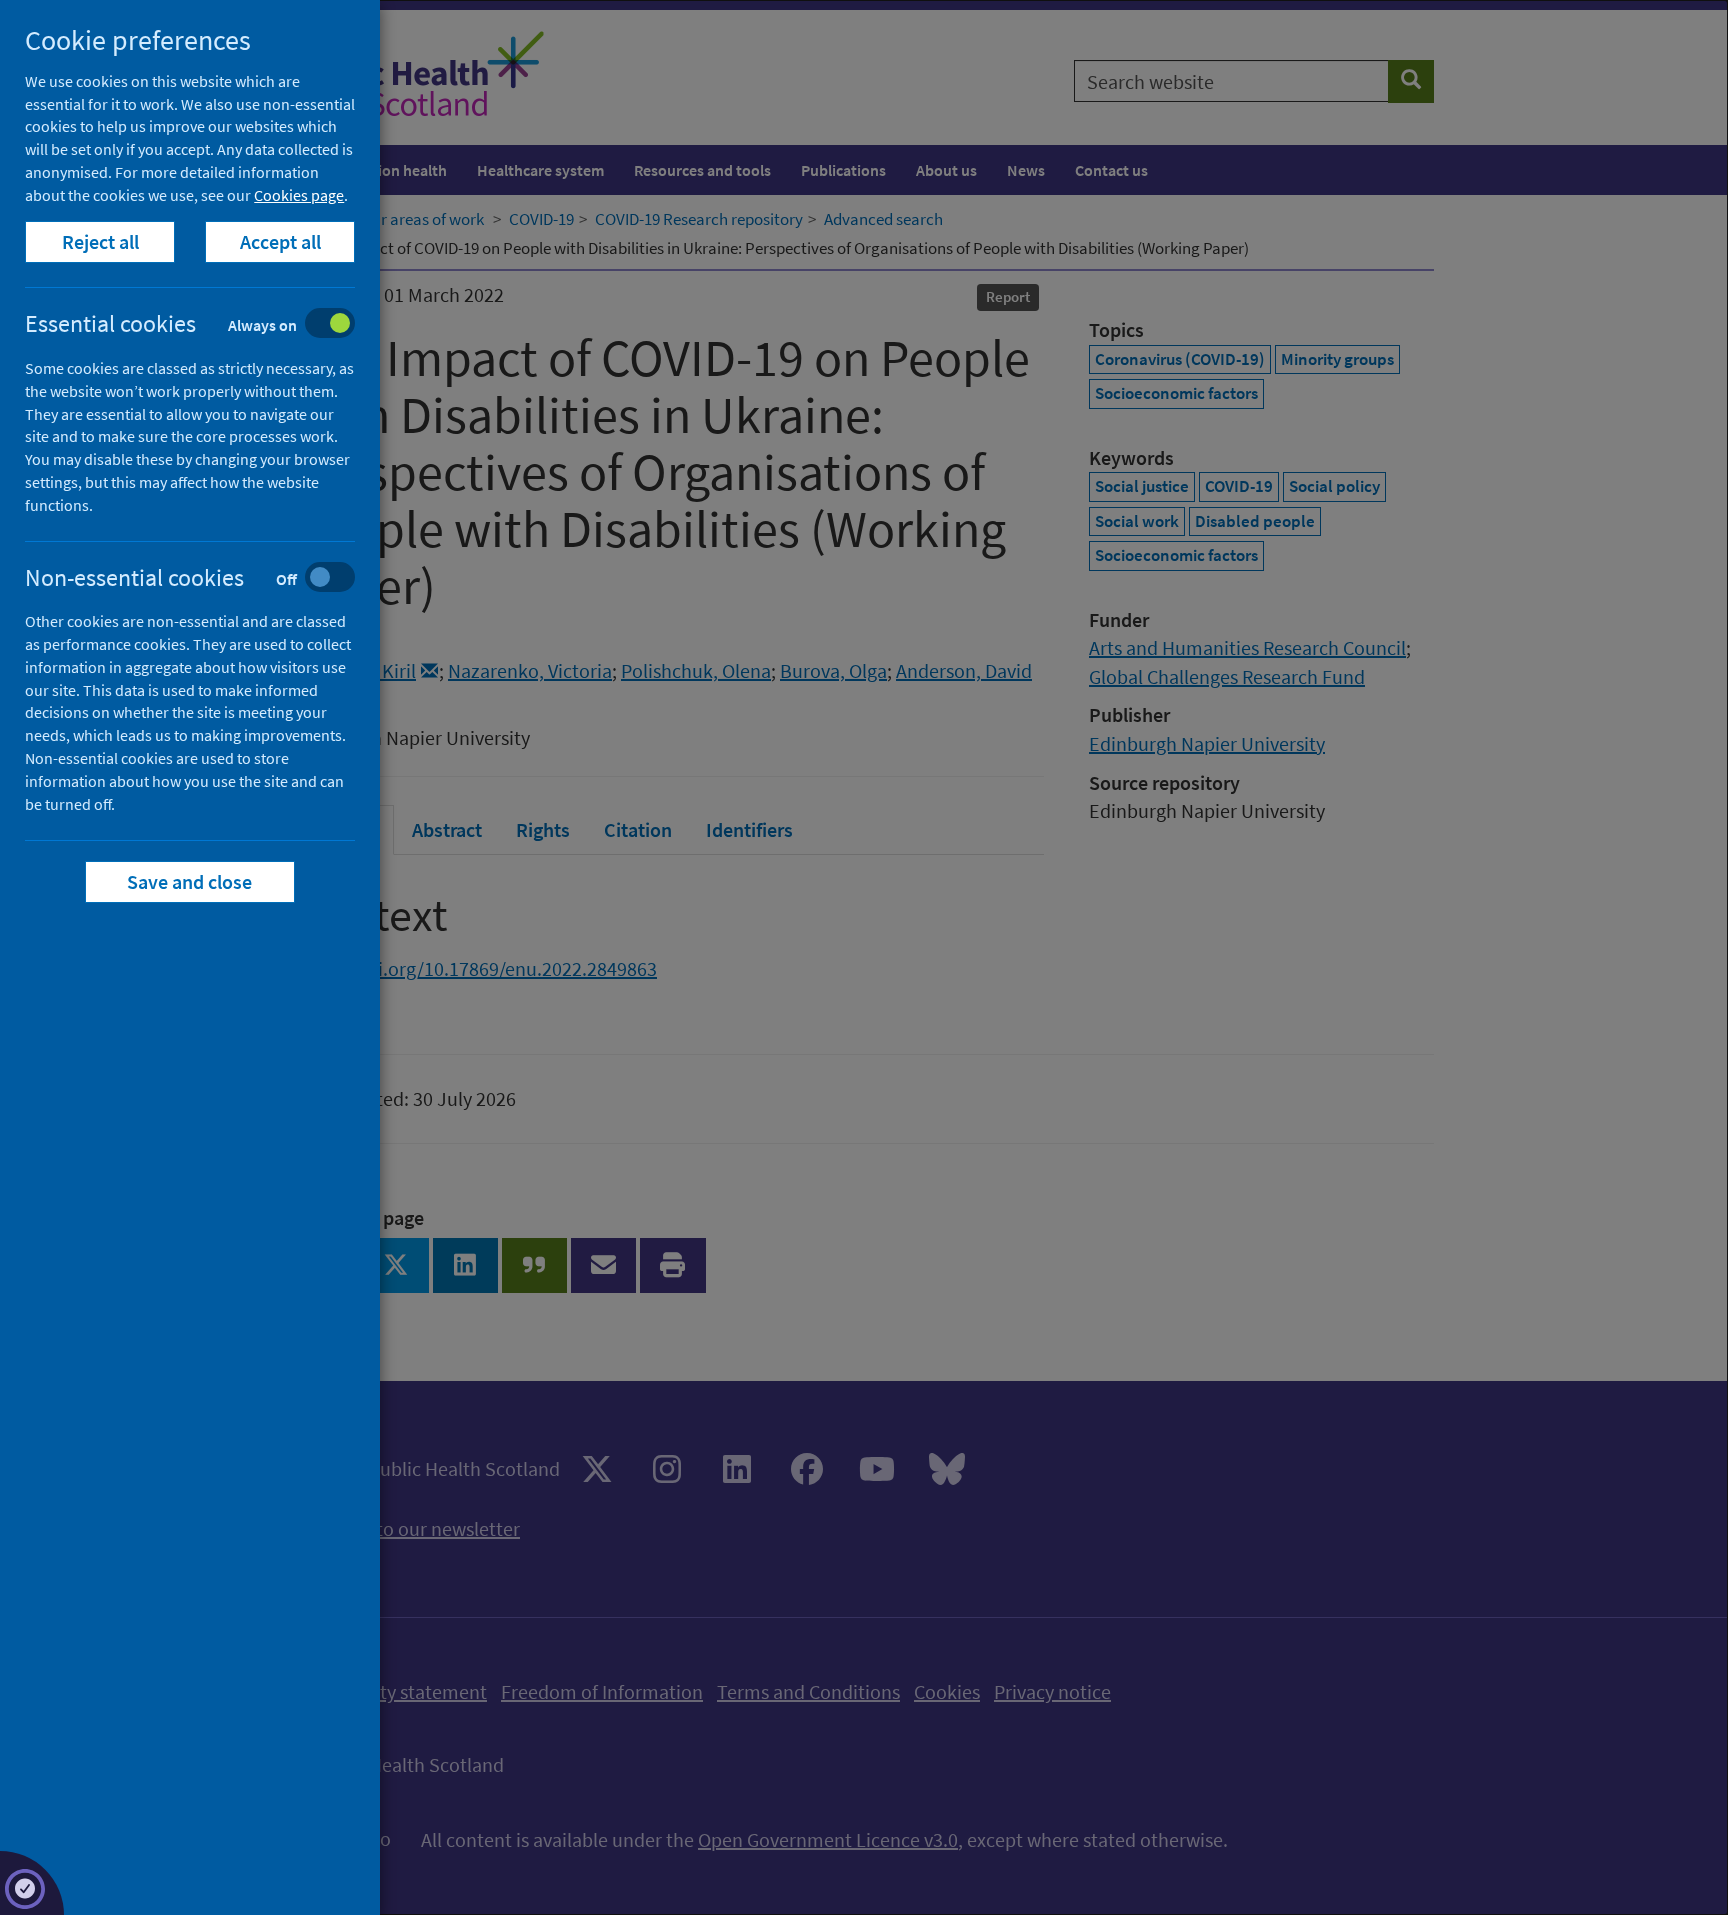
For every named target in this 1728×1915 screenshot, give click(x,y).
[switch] (205, 325)
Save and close (190, 881)
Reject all (100, 241)
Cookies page (299, 195)
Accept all (280, 241)
